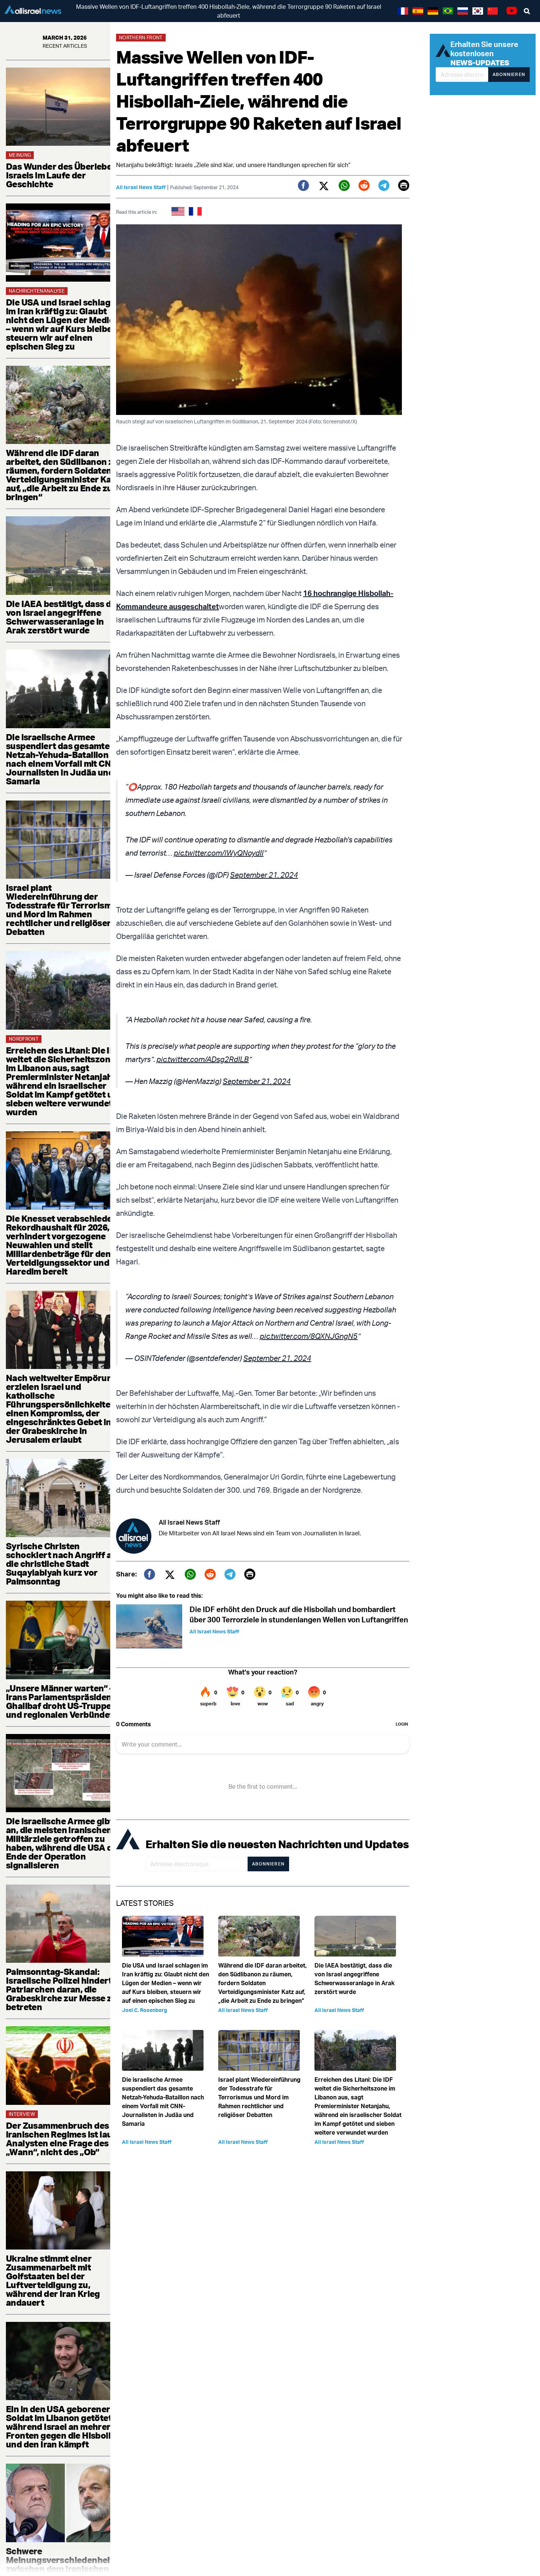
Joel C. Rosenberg (145, 2010)
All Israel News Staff (141, 187)
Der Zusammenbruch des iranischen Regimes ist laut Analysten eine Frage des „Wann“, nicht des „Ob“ (61, 2139)
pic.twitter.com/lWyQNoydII (219, 853)
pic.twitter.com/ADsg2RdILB (203, 1059)
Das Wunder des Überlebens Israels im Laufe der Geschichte (64, 175)
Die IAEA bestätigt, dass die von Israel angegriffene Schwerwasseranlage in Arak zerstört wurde (62, 617)
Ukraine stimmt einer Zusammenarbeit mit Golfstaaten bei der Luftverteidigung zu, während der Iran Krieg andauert (53, 2280)
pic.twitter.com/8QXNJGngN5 (309, 1336)
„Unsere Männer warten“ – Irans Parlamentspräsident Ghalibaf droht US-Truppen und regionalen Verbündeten (64, 1701)
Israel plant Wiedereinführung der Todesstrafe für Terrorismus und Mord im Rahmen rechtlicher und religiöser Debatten (64, 910)
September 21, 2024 (264, 875)
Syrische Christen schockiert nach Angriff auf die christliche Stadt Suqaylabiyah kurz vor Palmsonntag (63, 1564)
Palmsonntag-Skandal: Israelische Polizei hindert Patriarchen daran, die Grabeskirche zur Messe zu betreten (61, 1989)
